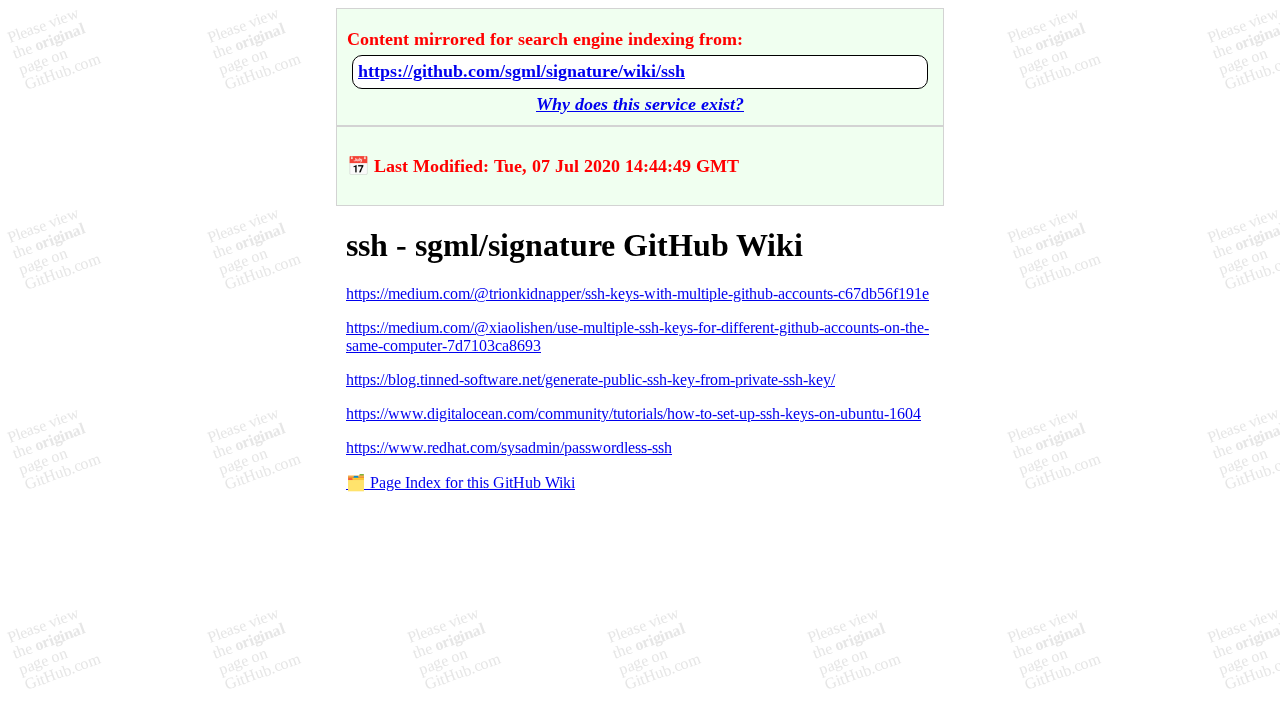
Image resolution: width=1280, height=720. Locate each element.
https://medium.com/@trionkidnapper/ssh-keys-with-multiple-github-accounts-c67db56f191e (637, 293)
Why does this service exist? (640, 104)
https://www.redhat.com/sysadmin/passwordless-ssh (509, 447)
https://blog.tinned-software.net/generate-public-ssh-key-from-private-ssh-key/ (590, 379)
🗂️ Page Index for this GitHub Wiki (460, 482)
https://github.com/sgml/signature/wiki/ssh (521, 71)
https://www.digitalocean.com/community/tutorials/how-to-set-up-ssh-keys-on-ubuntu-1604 (633, 413)
